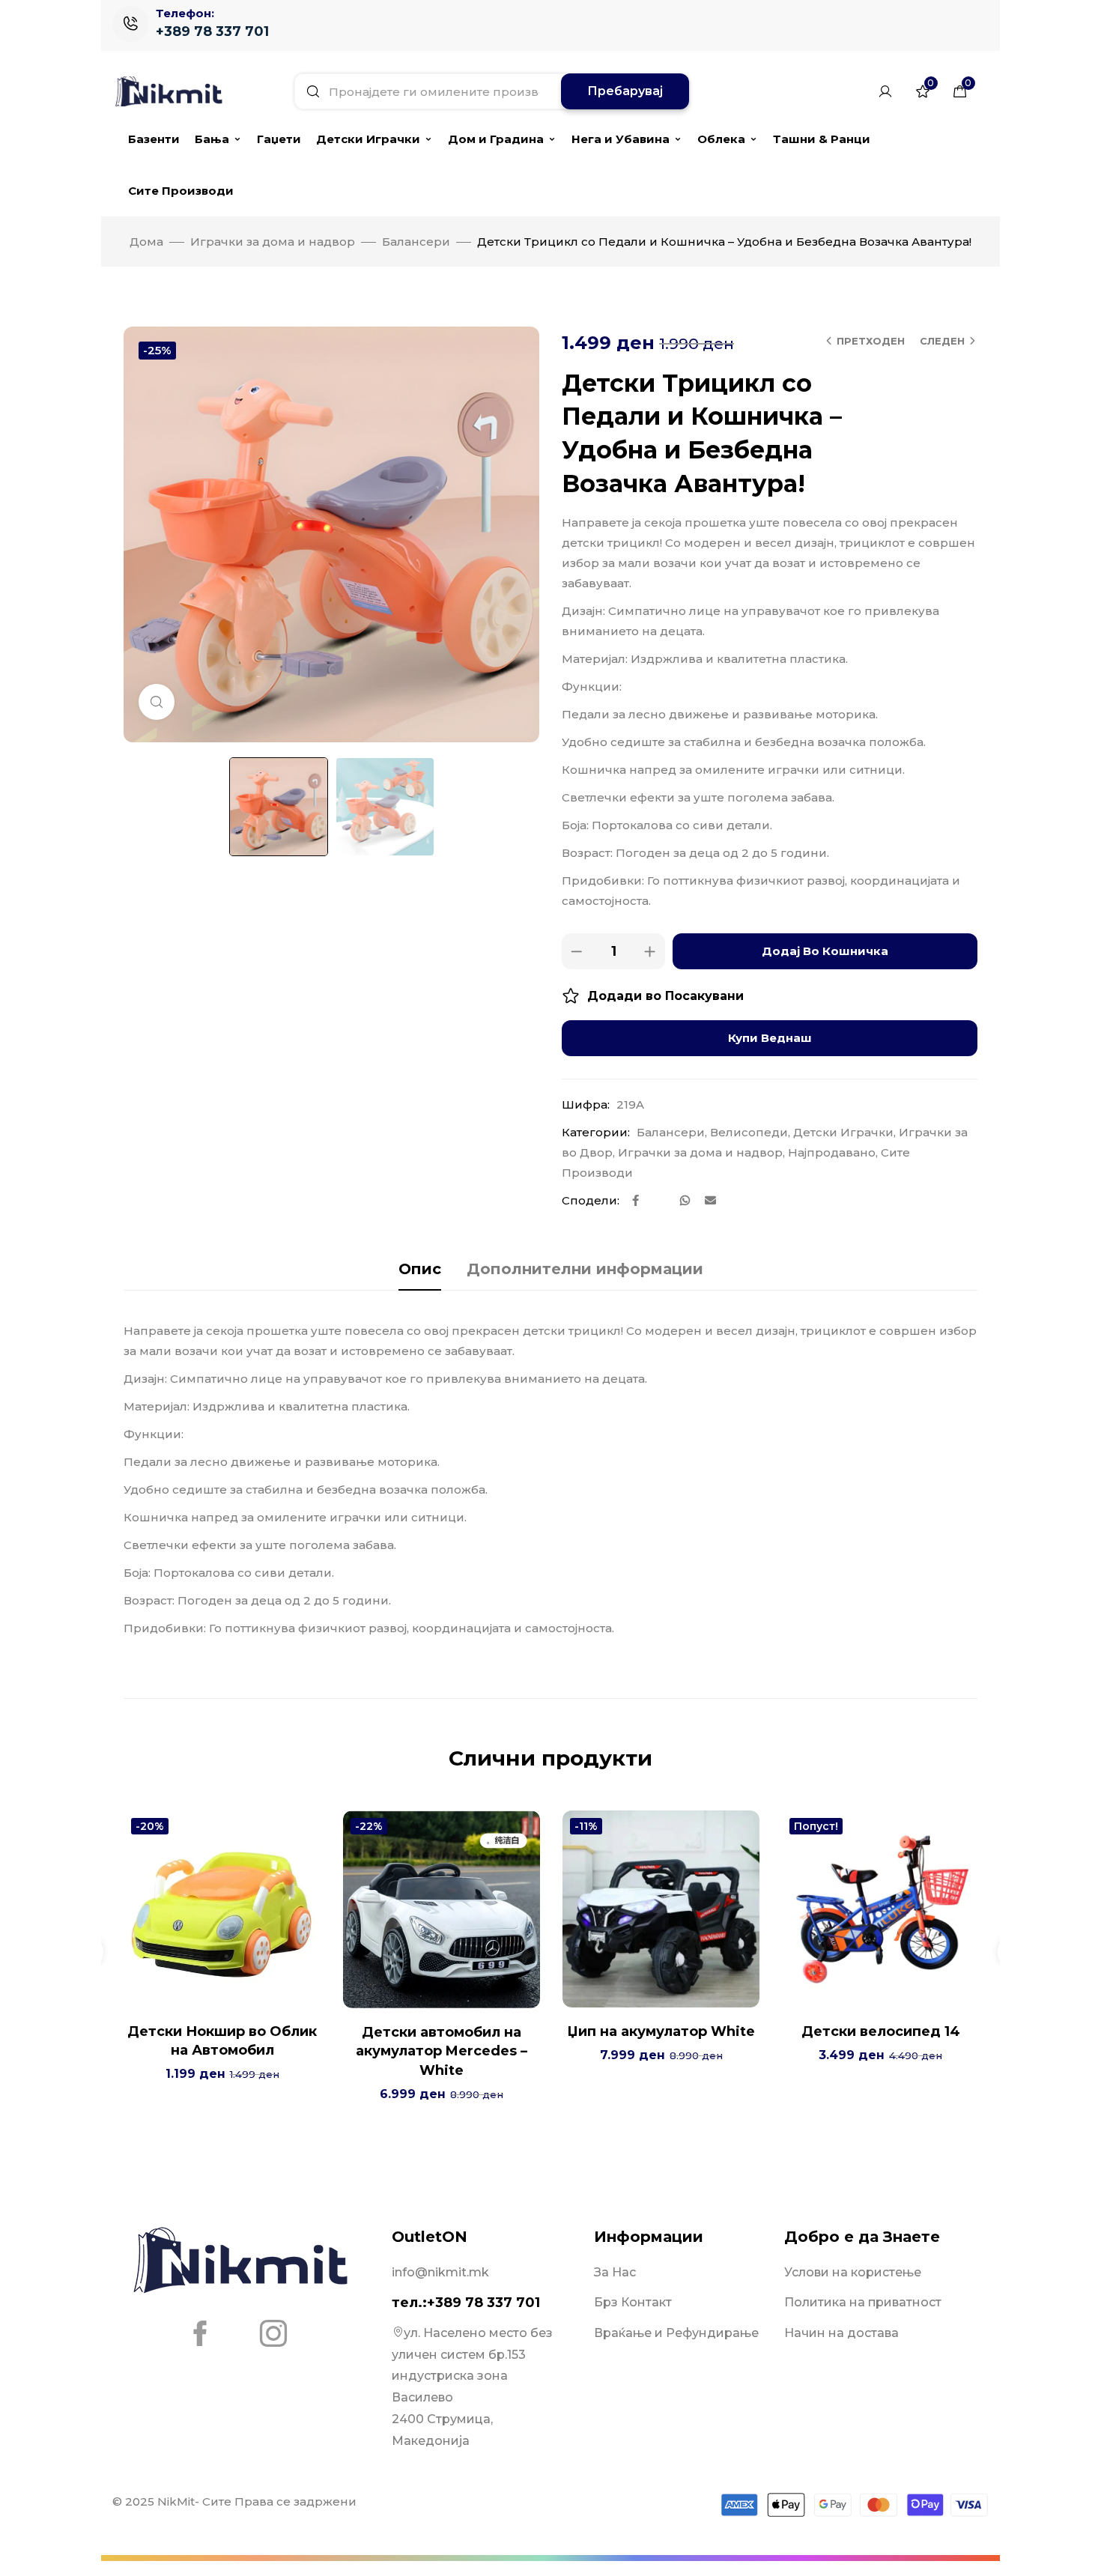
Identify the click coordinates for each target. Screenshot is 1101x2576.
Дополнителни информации (585, 1269)
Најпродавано (832, 1152)
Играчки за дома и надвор (273, 242)
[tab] (420, 1269)
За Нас (615, 2272)
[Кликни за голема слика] (157, 702)
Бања (212, 139)
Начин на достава (841, 2333)
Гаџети (279, 139)
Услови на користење (853, 2272)
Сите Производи (181, 191)
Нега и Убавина (621, 139)
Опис (420, 1269)
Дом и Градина (496, 139)
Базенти (154, 139)
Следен (942, 341)
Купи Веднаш (770, 1038)
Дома (146, 242)
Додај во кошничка (825, 951)
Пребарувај (625, 91)
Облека (721, 139)
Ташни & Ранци (822, 139)
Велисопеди (749, 1132)
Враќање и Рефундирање (676, 2333)
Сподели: (591, 1200)
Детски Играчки (368, 139)
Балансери (416, 242)
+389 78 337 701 (212, 31)
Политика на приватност (863, 2302)
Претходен (871, 341)
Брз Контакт (633, 2302)
